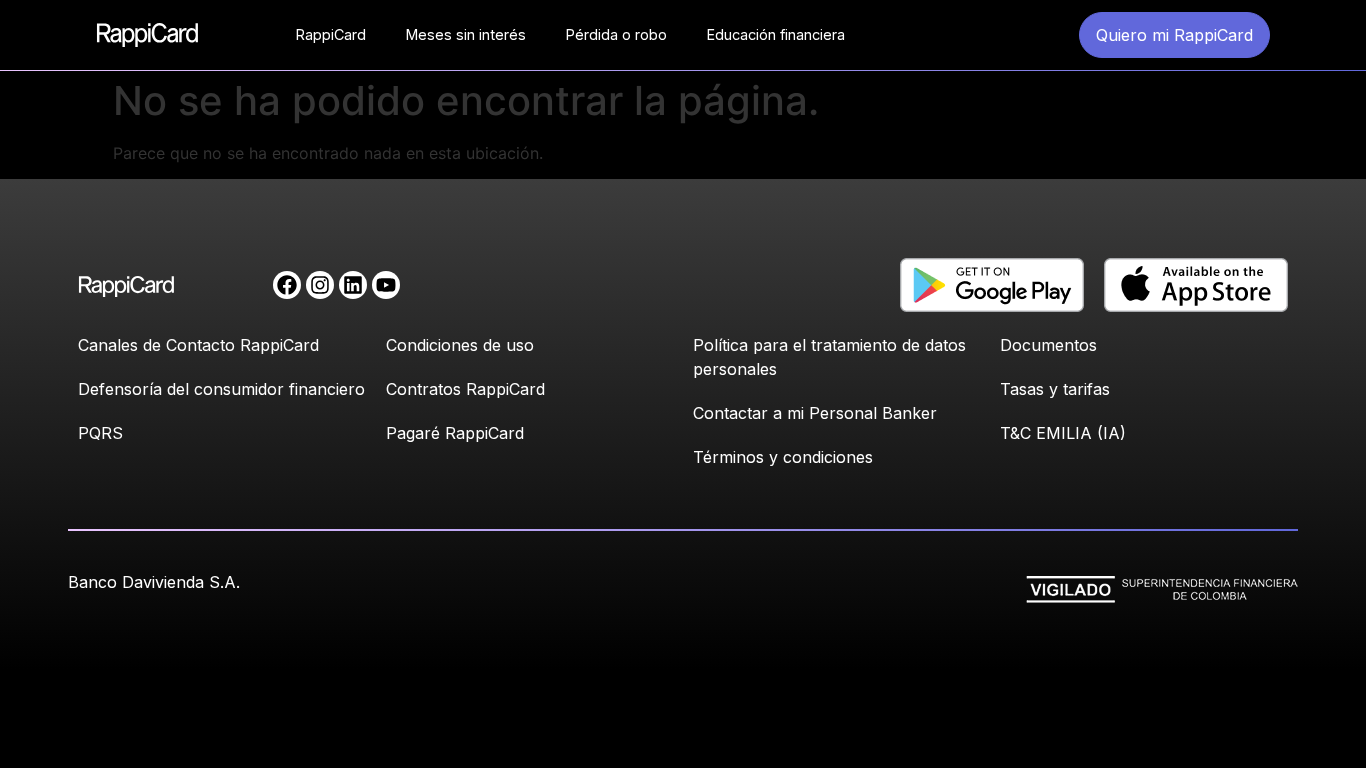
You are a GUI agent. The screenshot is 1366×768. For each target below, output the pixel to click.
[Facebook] (287, 285)
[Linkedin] (353, 285)
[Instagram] (320, 285)
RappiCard (331, 34)
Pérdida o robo (616, 34)
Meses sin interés (466, 34)
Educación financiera (776, 34)
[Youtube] (386, 285)
